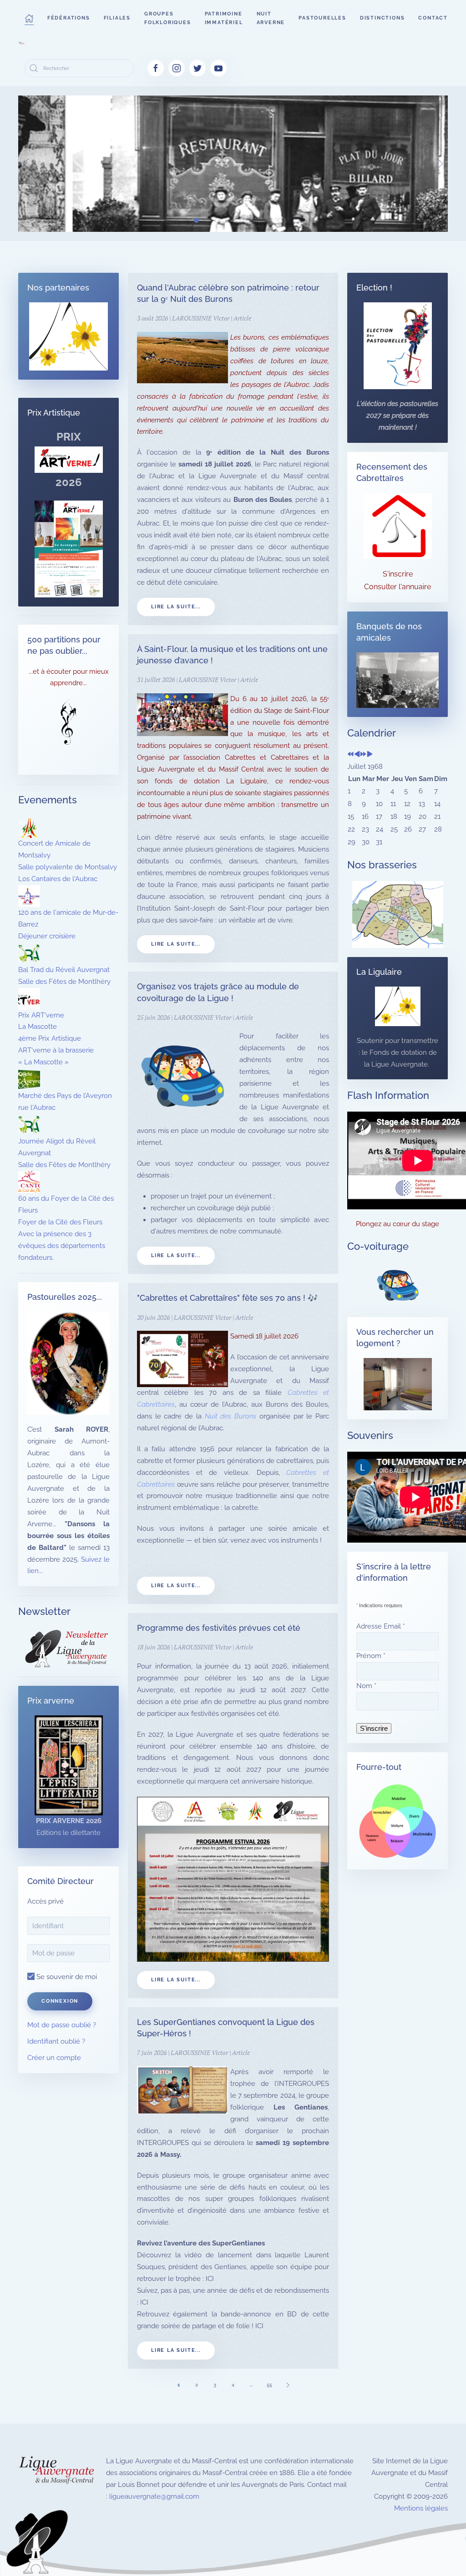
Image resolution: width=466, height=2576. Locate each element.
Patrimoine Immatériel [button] (224, 18)
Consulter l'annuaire (398, 587)
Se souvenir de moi (66, 1977)
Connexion (60, 2001)
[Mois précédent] (357, 755)
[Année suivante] (363, 755)
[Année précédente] (351, 755)
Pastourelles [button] (322, 18)
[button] (29, 18)
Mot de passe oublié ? (62, 2025)
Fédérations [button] (69, 18)
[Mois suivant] (370, 755)
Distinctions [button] (382, 18)
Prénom (371, 1656)
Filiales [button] (117, 18)
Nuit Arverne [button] (271, 18)
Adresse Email (381, 1626)
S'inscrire (398, 574)
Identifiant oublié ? (56, 2041)
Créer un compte (54, 2058)
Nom (366, 1686)
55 (269, 2385)
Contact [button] (433, 18)
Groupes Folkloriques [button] (168, 18)
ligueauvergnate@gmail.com (154, 2496)
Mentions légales (421, 2508)
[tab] (165, 220)
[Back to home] (21, 43)
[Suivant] (288, 2385)
